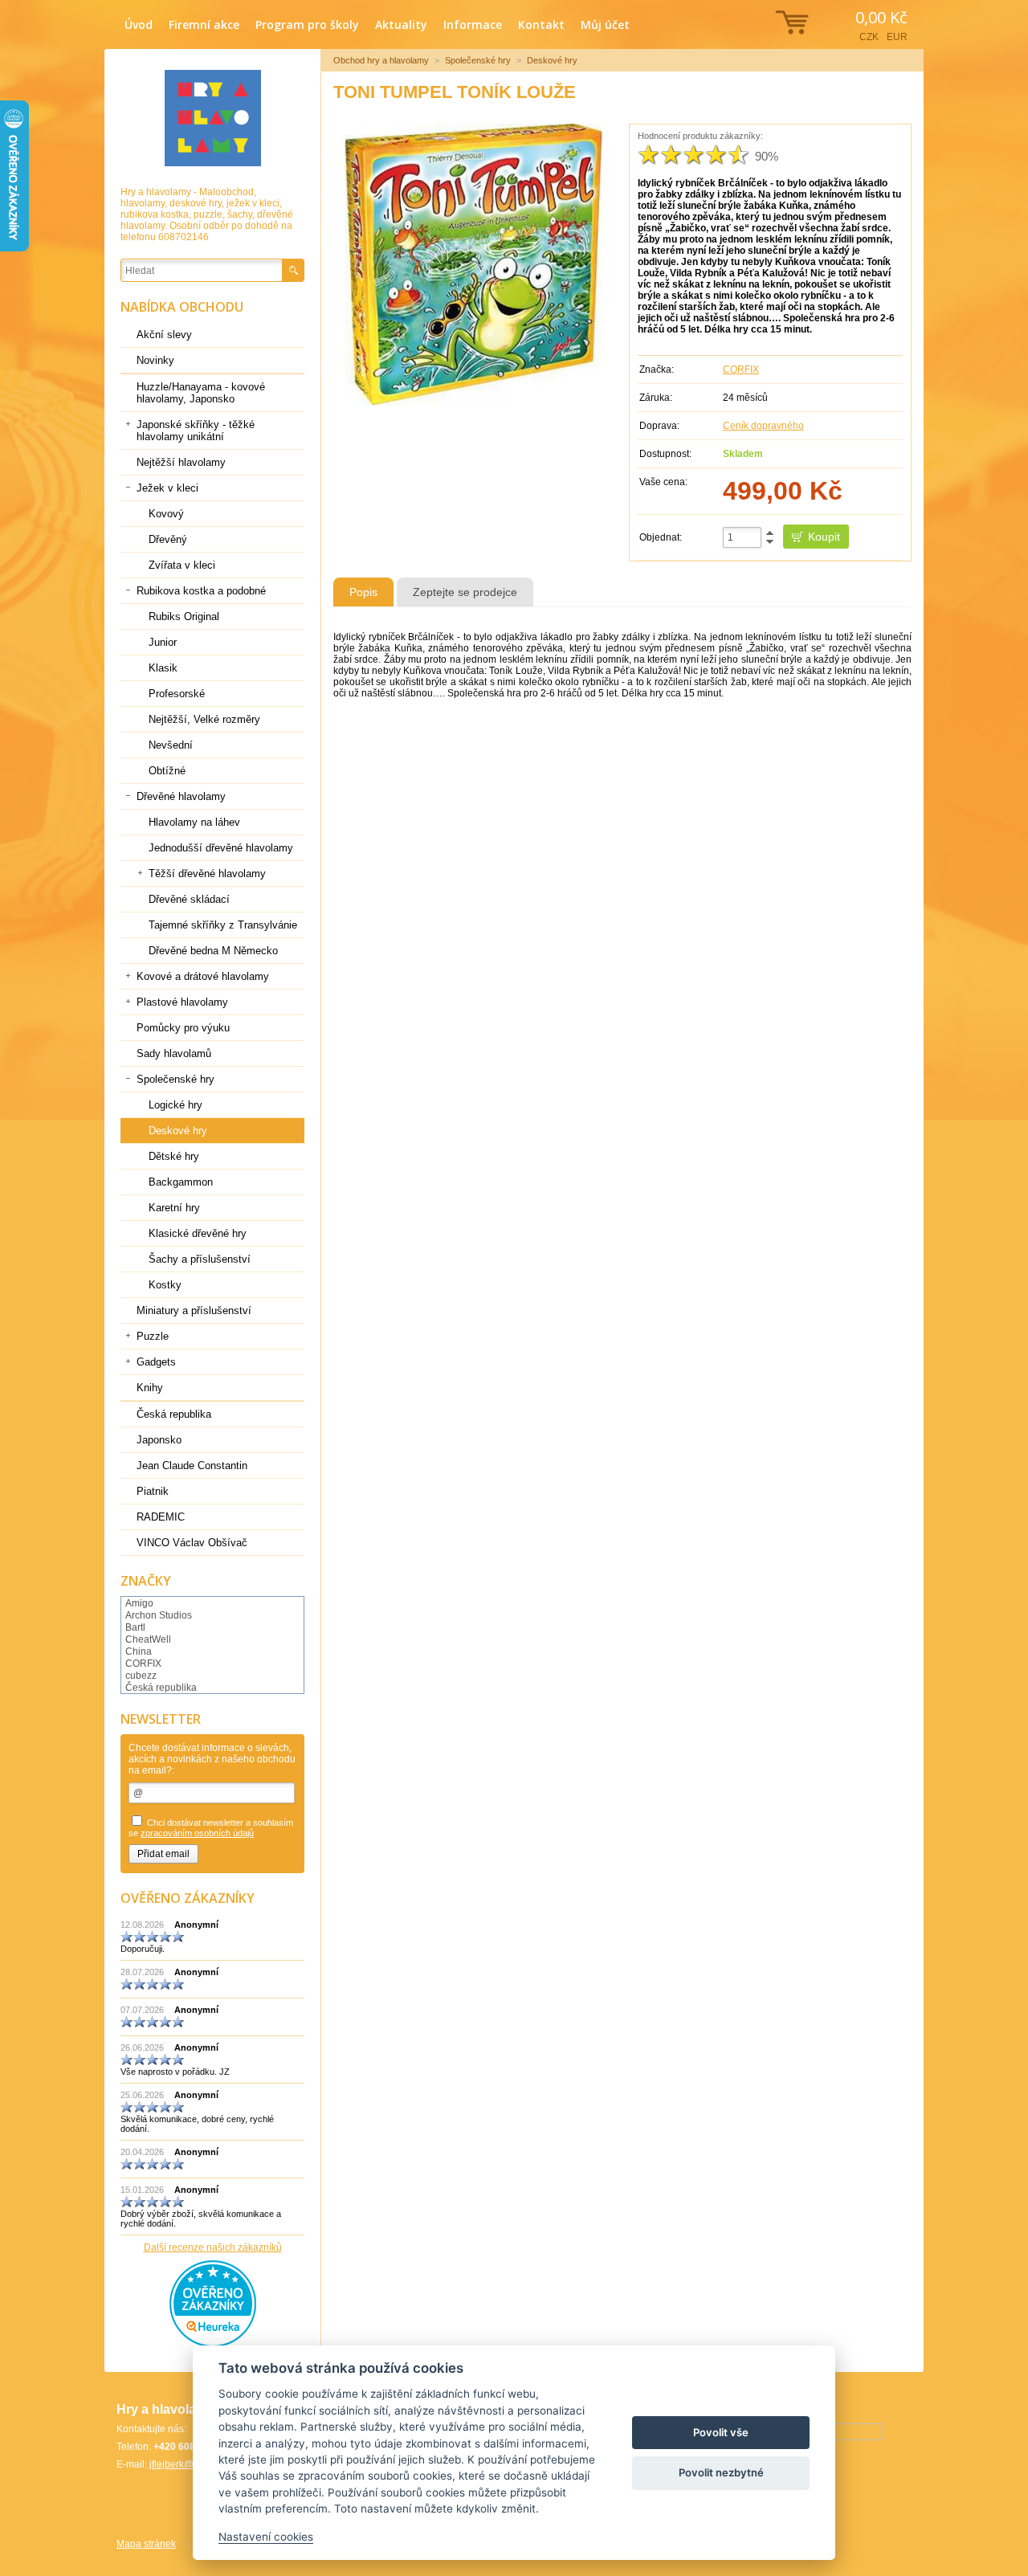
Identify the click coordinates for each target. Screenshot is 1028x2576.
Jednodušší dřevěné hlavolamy (221, 848)
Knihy (150, 1388)
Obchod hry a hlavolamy (381, 60)
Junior (163, 642)
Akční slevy (164, 335)
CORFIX (741, 369)
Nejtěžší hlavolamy (181, 462)
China (139, 1651)
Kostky (165, 1285)
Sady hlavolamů (174, 1053)
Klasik (163, 668)
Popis (363, 592)
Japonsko (159, 1440)
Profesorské (177, 694)
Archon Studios (159, 1615)
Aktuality (401, 24)
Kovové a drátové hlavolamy (203, 976)
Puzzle (153, 1336)
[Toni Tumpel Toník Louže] (474, 264)
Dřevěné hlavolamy (181, 796)
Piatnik (153, 1491)
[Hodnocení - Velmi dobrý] (716, 155)
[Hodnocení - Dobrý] (694, 155)
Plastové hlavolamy (182, 1002)
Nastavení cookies (266, 2537)
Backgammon (181, 1182)
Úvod (139, 24)
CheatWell (148, 1639)
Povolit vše (721, 2432)
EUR (897, 37)
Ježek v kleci (167, 488)
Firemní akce (204, 24)
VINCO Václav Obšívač (192, 1543)
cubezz (141, 1676)
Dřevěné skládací (189, 899)
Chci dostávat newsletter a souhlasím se (211, 1828)
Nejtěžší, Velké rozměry (204, 719)
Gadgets (156, 1362)
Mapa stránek (146, 2544)
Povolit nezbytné (721, 2472)
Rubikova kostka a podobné (201, 591)
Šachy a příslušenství (200, 1259)
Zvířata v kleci (182, 565)
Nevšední (171, 745)
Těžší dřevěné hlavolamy (207, 874)
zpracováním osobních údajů (197, 1833)
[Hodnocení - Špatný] (671, 155)
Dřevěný (168, 539)
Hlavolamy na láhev (194, 822)
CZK (869, 37)
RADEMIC (161, 1517)
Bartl (135, 1627)
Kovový (166, 514)
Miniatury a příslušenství (194, 1310)
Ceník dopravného (763, 426)
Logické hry (175, 1105)
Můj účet (605, 24)
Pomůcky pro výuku (183, 1028)
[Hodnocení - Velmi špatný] (649, 155)
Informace (473, 24)
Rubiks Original (184, 616)
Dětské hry (174, 1156)
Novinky (155, 360)
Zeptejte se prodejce (465, 592)
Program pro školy (307, 24)
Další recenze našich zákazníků (213, 2247)
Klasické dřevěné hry (198, 1233)
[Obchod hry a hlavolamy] (213, 118)
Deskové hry (552, 60)
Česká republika (174, 1414)
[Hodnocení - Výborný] (739, 155)
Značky (146, 1581)
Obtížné (167, 771)
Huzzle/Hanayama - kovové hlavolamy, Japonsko (201, 393)
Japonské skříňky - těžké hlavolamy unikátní (196, 431)
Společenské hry (478, 60)
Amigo (139, 1603)
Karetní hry (174, 1208)
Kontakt (541, 24)
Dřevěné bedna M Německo (213, 951)
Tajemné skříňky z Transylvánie (223, 925)
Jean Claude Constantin (192, 1466)
